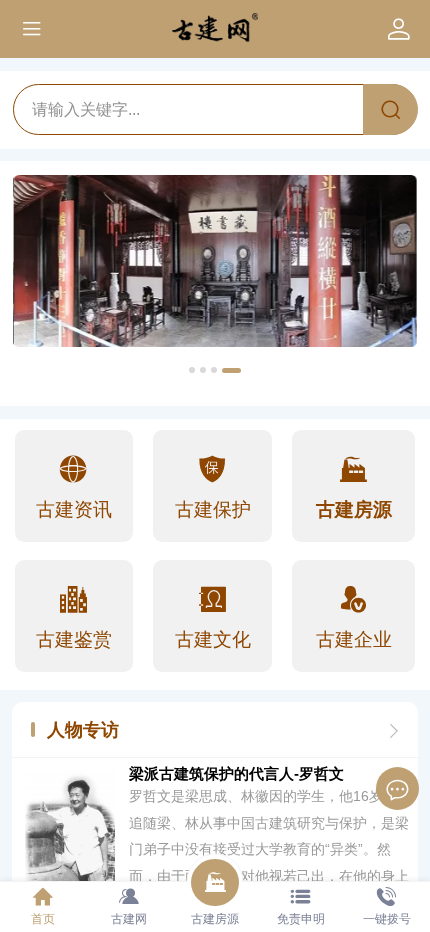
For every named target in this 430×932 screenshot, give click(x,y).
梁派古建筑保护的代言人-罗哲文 (236, 774)
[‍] (394, 730)
